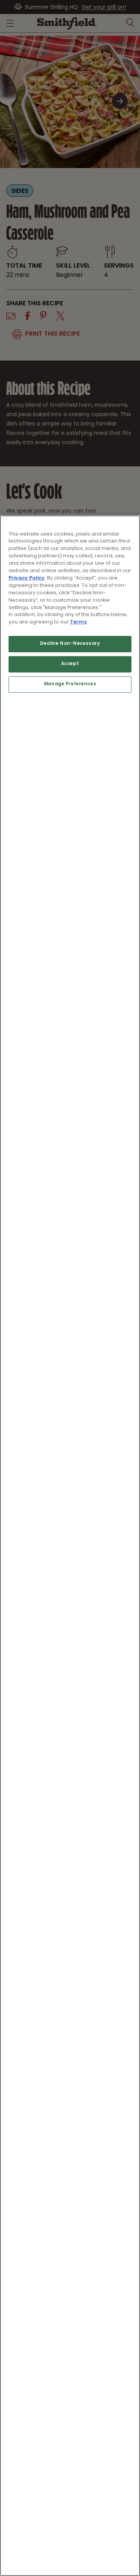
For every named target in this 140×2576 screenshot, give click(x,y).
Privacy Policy (27, 578)
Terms (78, 622)
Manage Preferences (70, 684)
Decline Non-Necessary (70, 644)
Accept (70, 664)
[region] (70, 1546)
